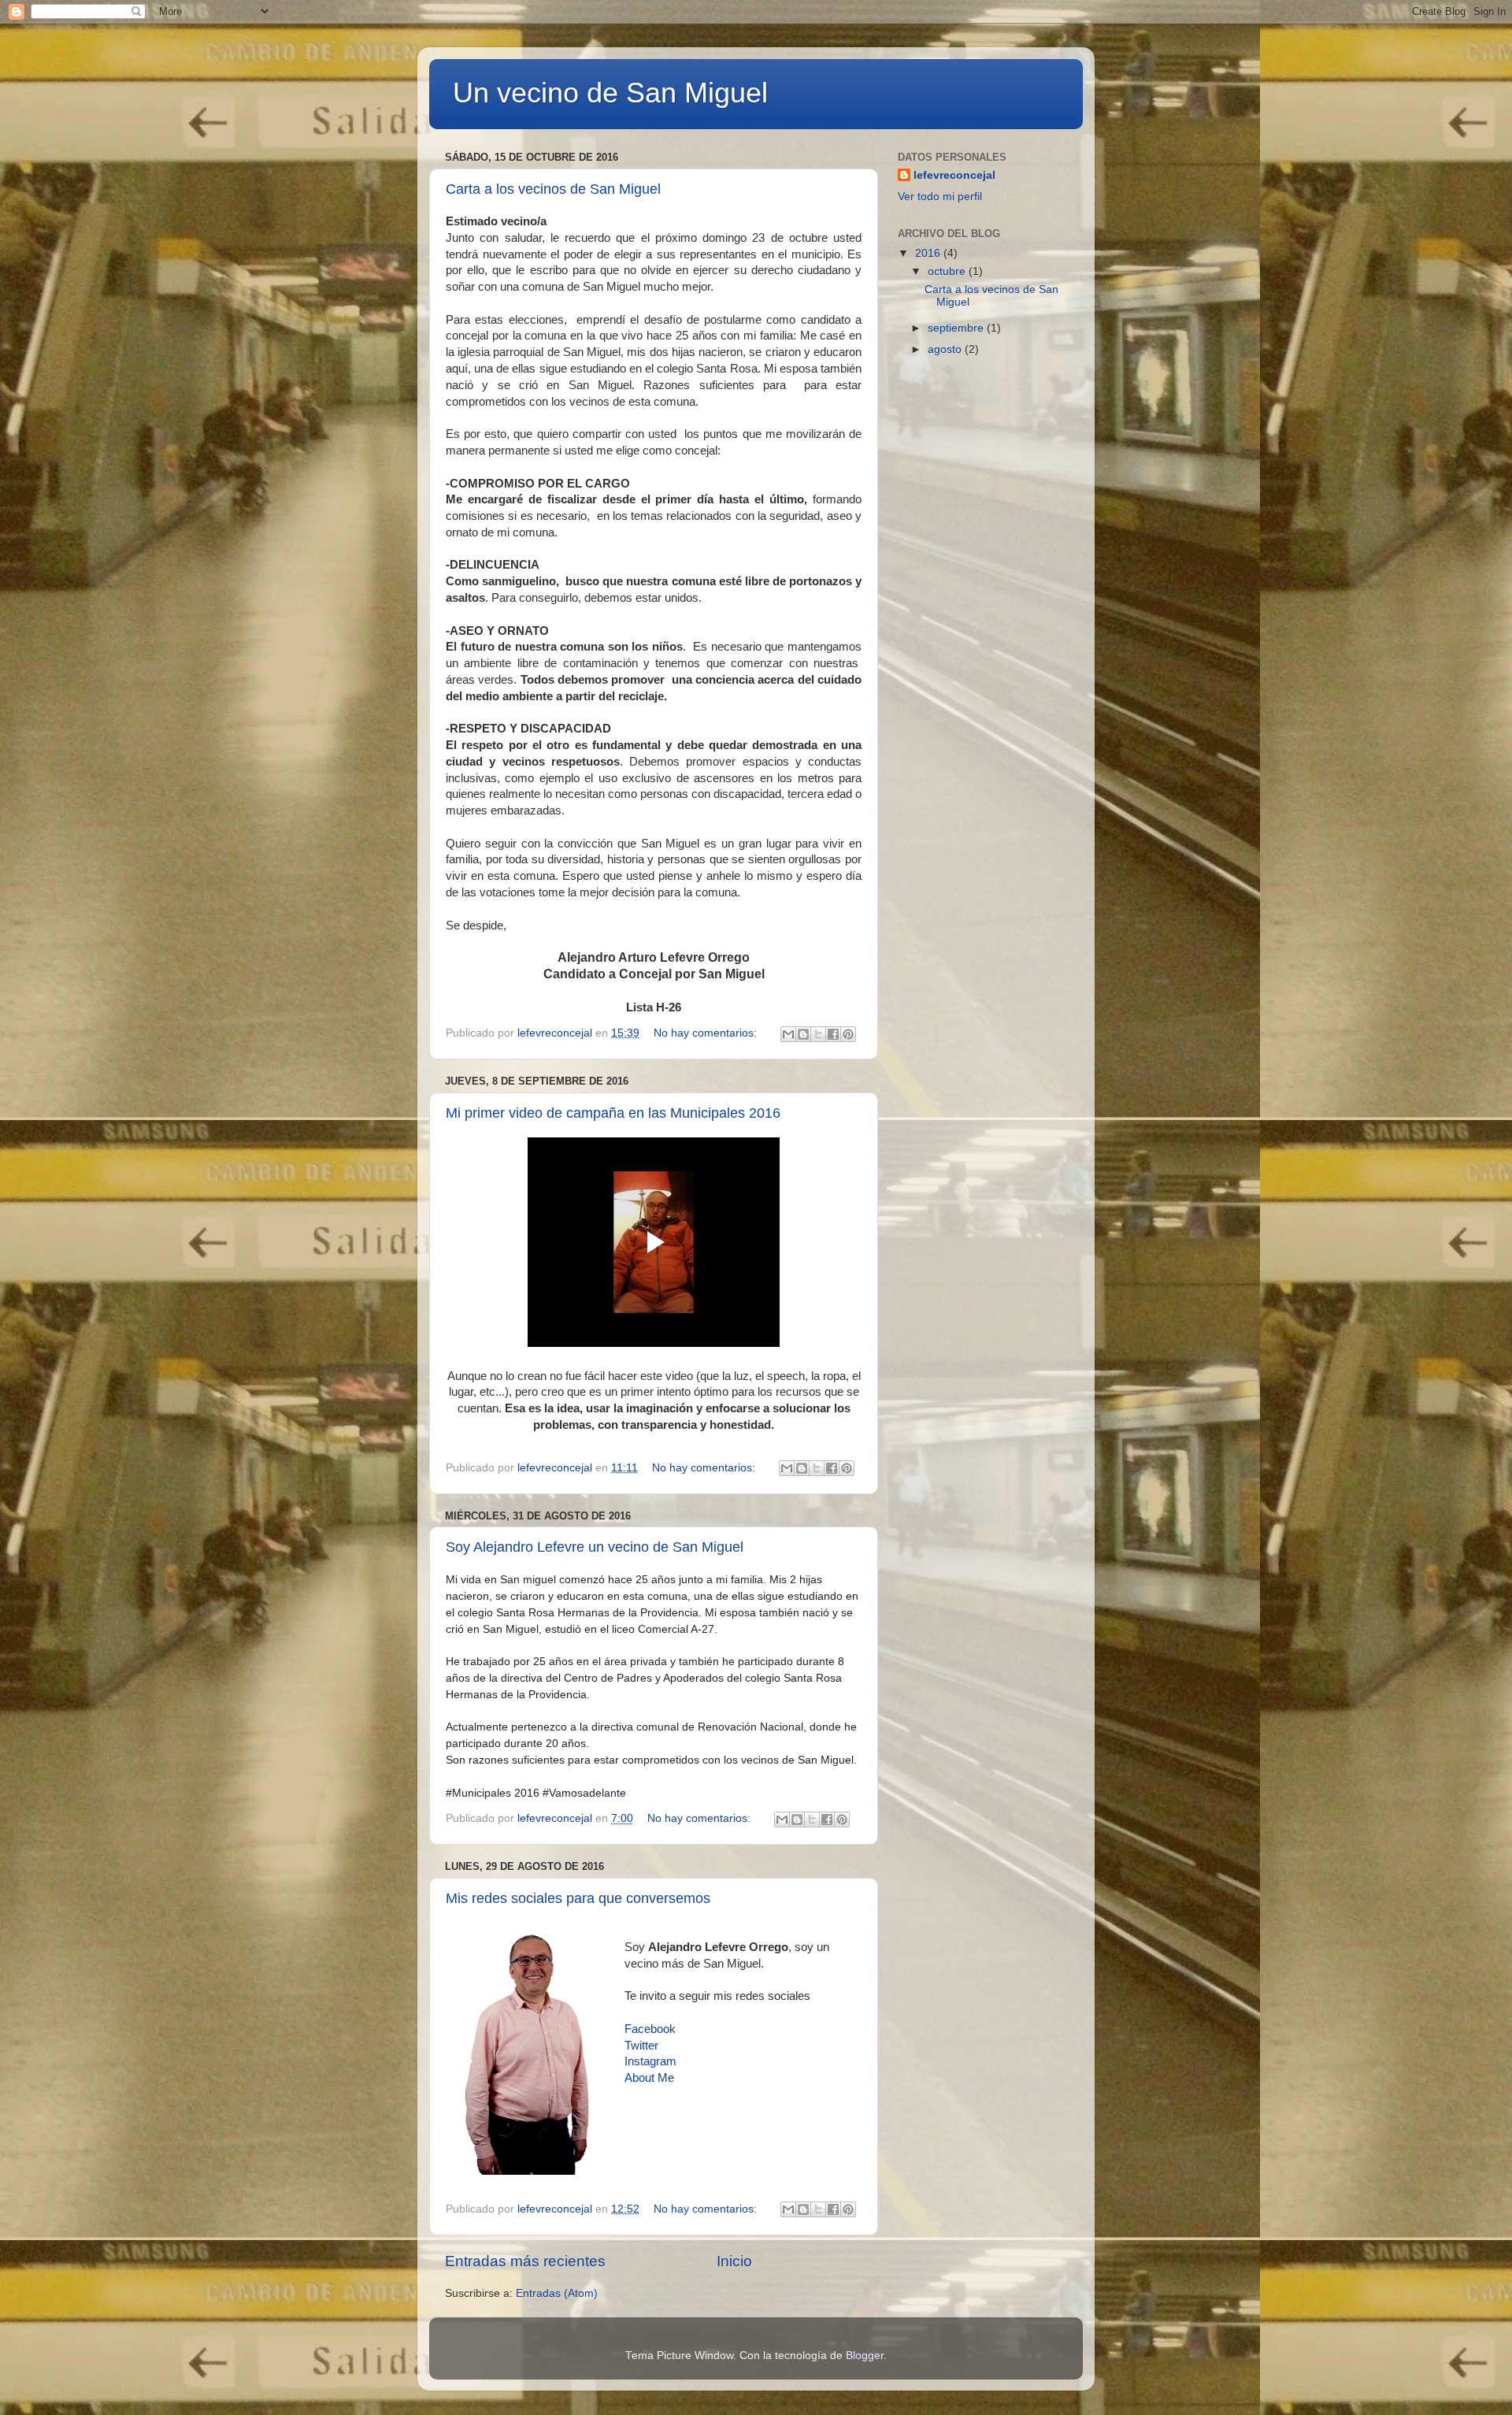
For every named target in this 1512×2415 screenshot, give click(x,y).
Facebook (650, 2029)
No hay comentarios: (707, 1033)
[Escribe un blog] (803, 1034)
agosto (946, 349)
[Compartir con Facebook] (833, 1034)
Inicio (734, 2261)
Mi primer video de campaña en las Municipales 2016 (613, 1113)
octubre (948, 271)
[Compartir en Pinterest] (848, 1034)
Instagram (650, 2061)
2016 (929, 253)
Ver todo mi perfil (940, 197)
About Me (649, 2078)
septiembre (957, 328)
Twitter (641, 2046)
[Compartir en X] (818, 1034)
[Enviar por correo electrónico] (788, 1034)
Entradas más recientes (525, 2261)
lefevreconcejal (954, 175)
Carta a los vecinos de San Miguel (553, 189)
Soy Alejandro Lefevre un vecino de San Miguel (595, 1547)
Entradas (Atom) (557, 2293)
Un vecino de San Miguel (610, 93)
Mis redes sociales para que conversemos (578, 1898)
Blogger (865, 2356)
